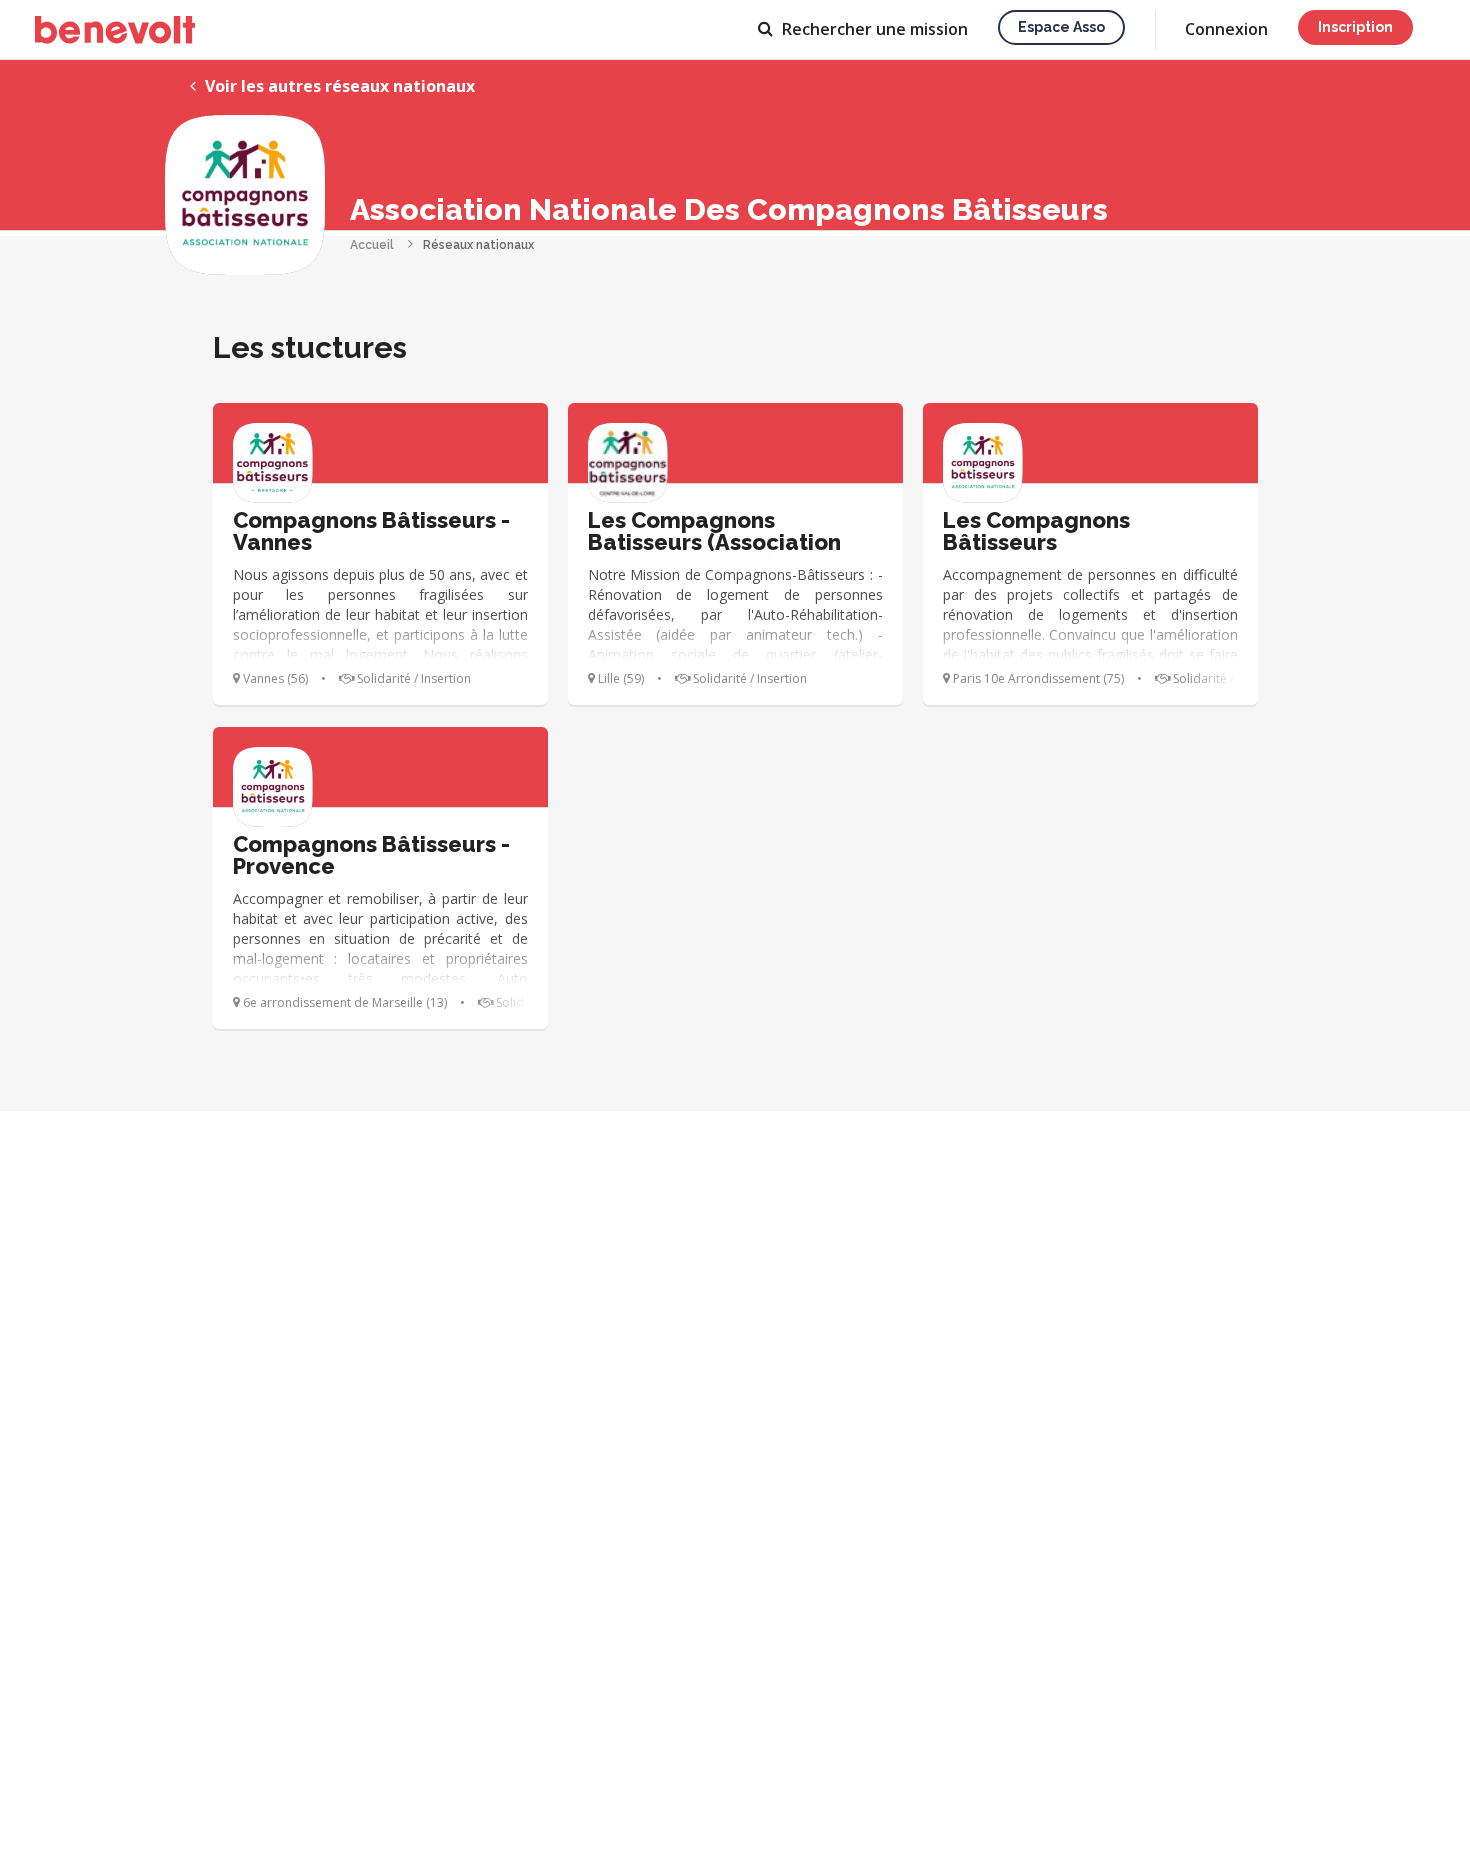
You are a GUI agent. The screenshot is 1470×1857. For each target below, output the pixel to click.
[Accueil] (115, 30)
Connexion (1226, 29)
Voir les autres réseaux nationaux (338, 86)
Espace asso (1061, 27)
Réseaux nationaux (478, 245)
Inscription (1355, 27)
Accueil (372, 245)
